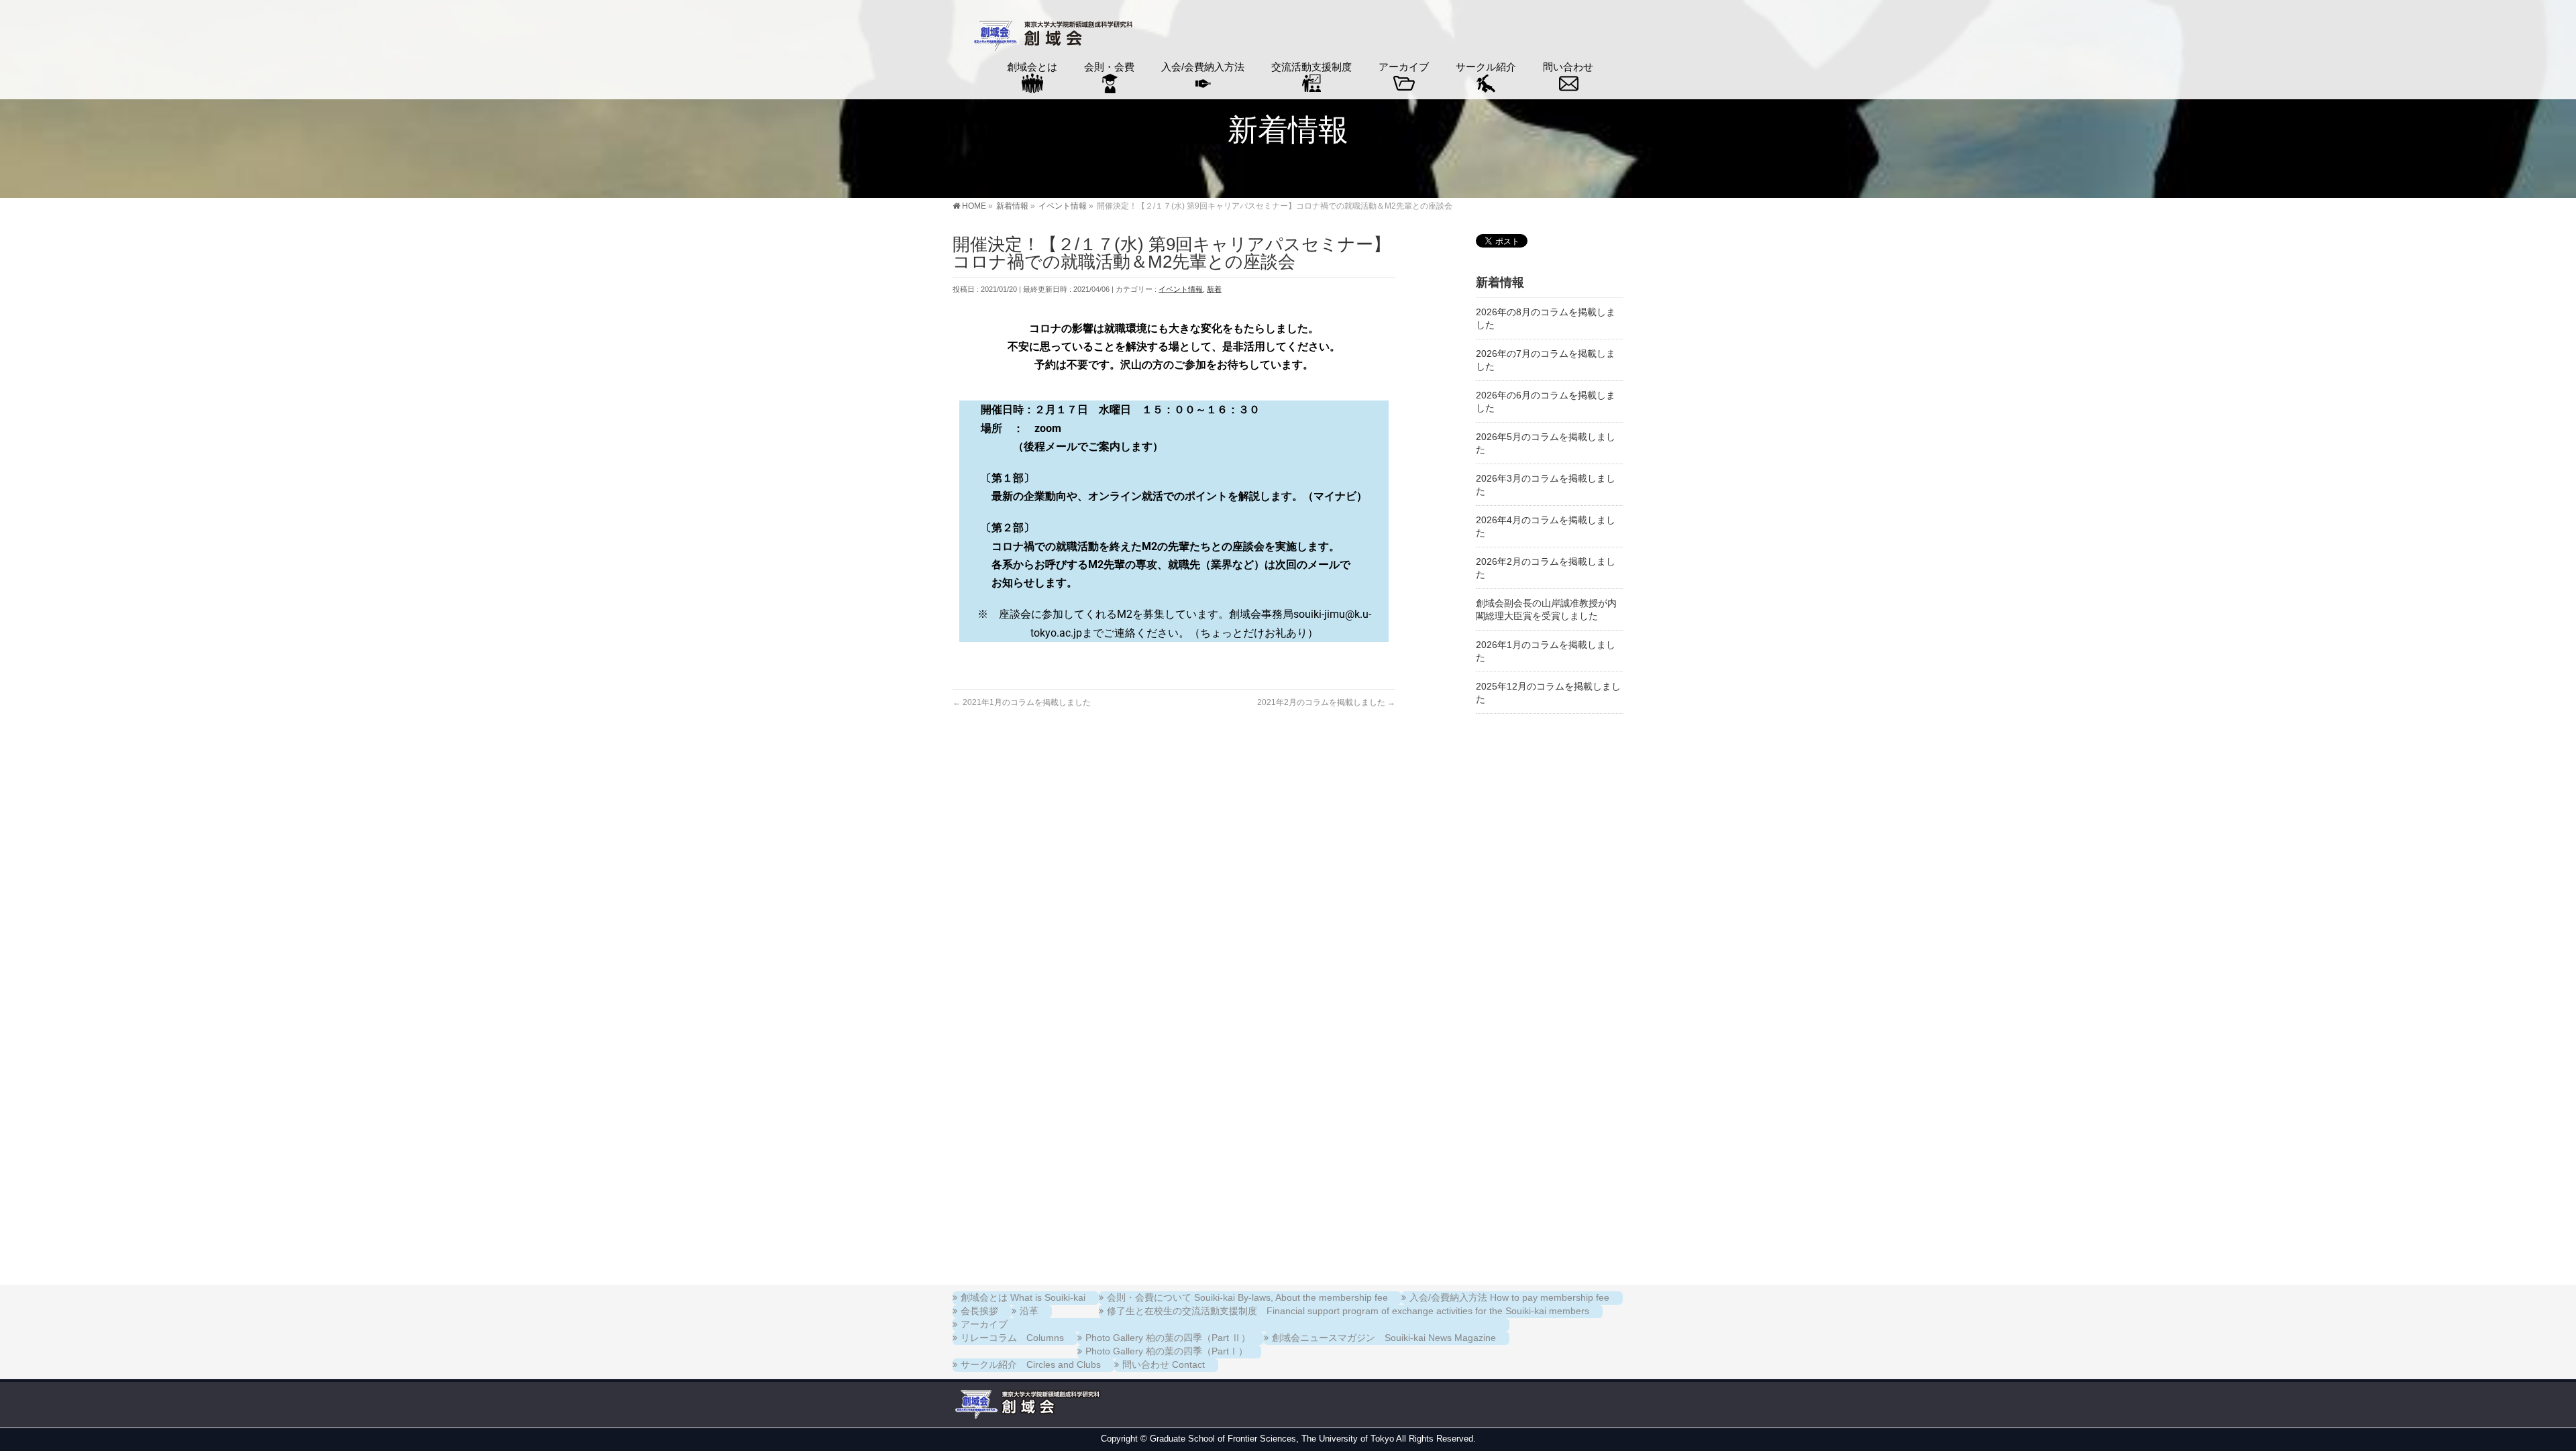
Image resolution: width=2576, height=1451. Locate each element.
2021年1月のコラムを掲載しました (1022, 702)
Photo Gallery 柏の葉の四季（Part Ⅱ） (1168, 1338)
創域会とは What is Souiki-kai (1023, 1297)
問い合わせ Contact (1164, 1364)
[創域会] (1051, 37)
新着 (1214, 289)
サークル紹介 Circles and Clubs (1031, 1364)
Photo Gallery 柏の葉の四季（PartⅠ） (1167, 1351)
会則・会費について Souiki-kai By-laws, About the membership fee (1247, 1297)
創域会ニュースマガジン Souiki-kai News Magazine (1384, 1338)
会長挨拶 (979, 1311)
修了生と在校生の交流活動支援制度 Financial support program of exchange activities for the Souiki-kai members (1348, 1311)
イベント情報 (1181, 289)
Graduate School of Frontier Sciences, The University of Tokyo (1272, 1439)
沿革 (1029, 1311)
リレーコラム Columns (1012, 1338)
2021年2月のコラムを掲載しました (1326, 702)
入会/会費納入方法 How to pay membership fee (1509, 1297)
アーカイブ (984, 1324)
